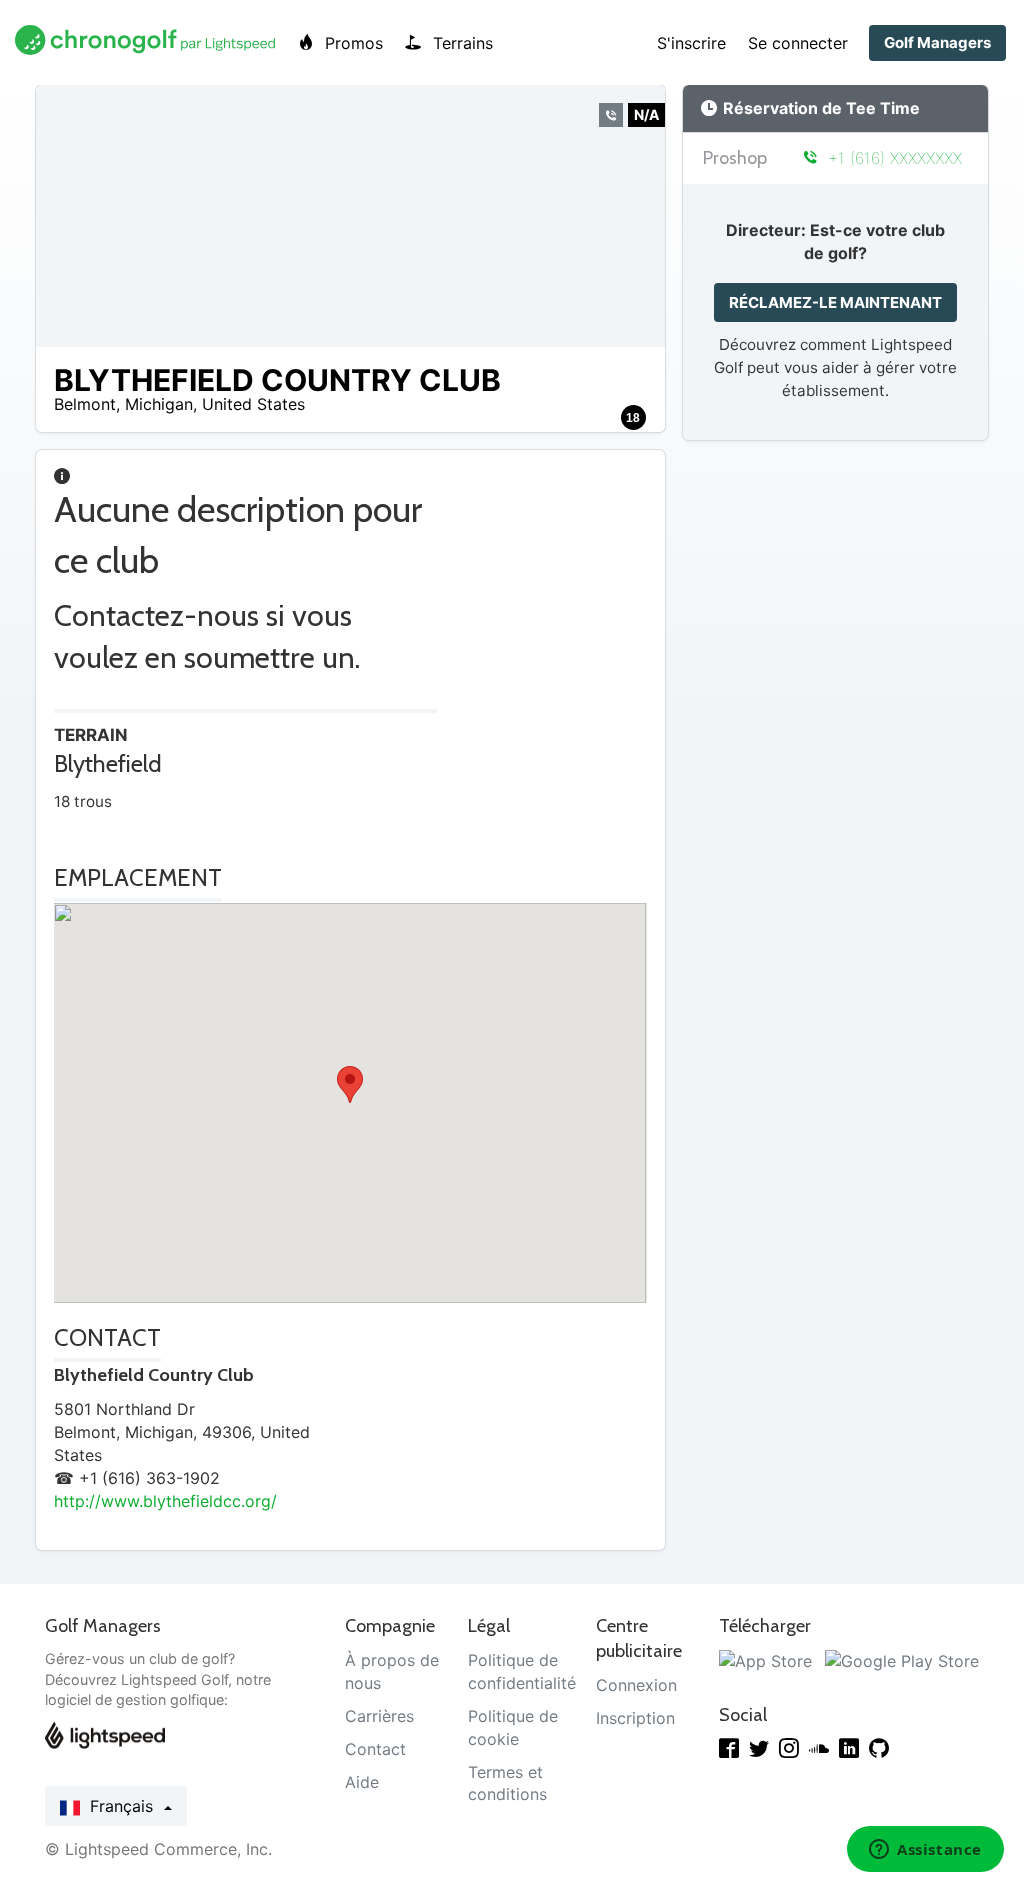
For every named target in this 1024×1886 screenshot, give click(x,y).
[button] (350, 1084)
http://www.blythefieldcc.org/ (165, 1501)
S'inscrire (691, 43)
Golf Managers (937, 42)
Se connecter (798, 43)
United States (253, 404)
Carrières (379, 1716)
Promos (351, 43)
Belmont (85, 404)
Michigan (159, 404)
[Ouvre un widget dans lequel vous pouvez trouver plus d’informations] (925, 1851)
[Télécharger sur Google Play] (902, 1660)
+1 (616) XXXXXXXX (892, 158)
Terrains (460, 43)
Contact (375, 1749)
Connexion (636, 1685)
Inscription (635, 1718)
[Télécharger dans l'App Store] (765, 1660)
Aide (362, 1782)
